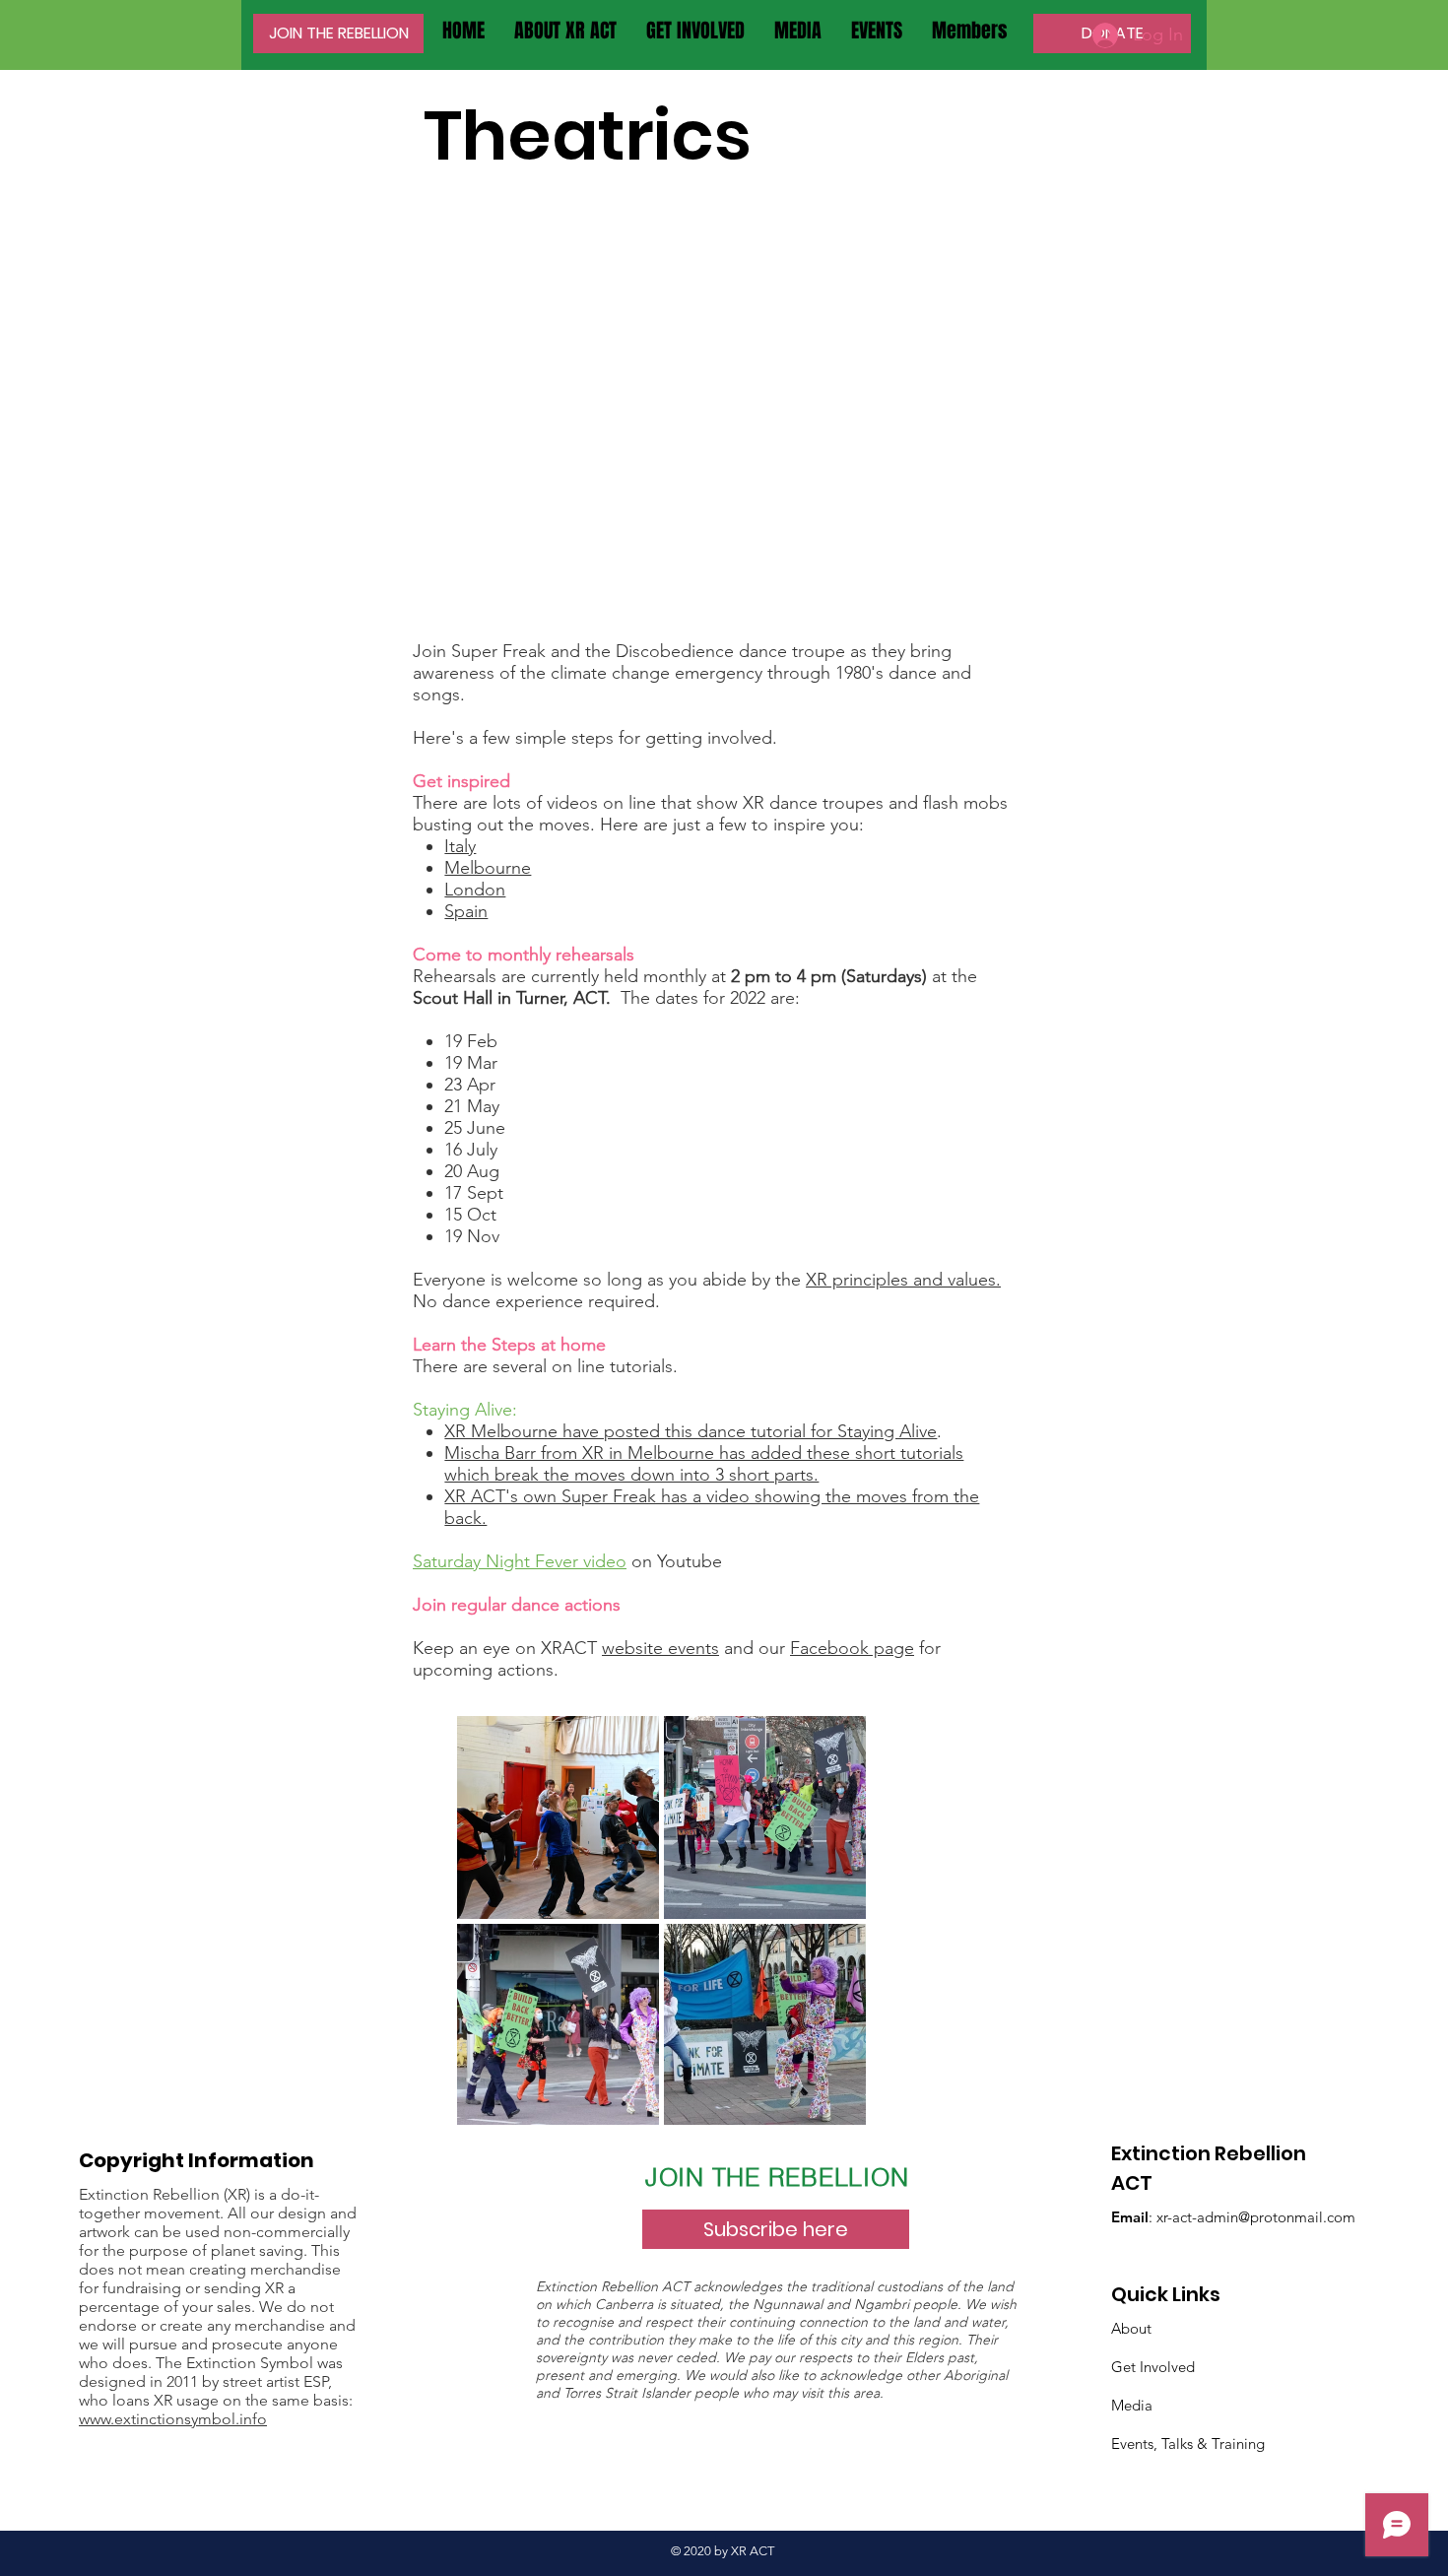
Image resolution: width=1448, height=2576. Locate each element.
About (1131, 2328)
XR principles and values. (903, 1280)
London (475, 890)
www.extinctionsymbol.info (173, 2419)
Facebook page (852, 1648)
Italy (460, 846)
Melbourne (488, 868)
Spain (466, 911)
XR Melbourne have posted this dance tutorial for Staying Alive (691, 1431)
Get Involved (1153, 2367)
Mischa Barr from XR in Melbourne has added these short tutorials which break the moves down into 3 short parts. (704, 1464)
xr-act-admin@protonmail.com (1256, 2217)
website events (660, 1648)
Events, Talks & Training (1188, 2444)
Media (1132, 2405)
